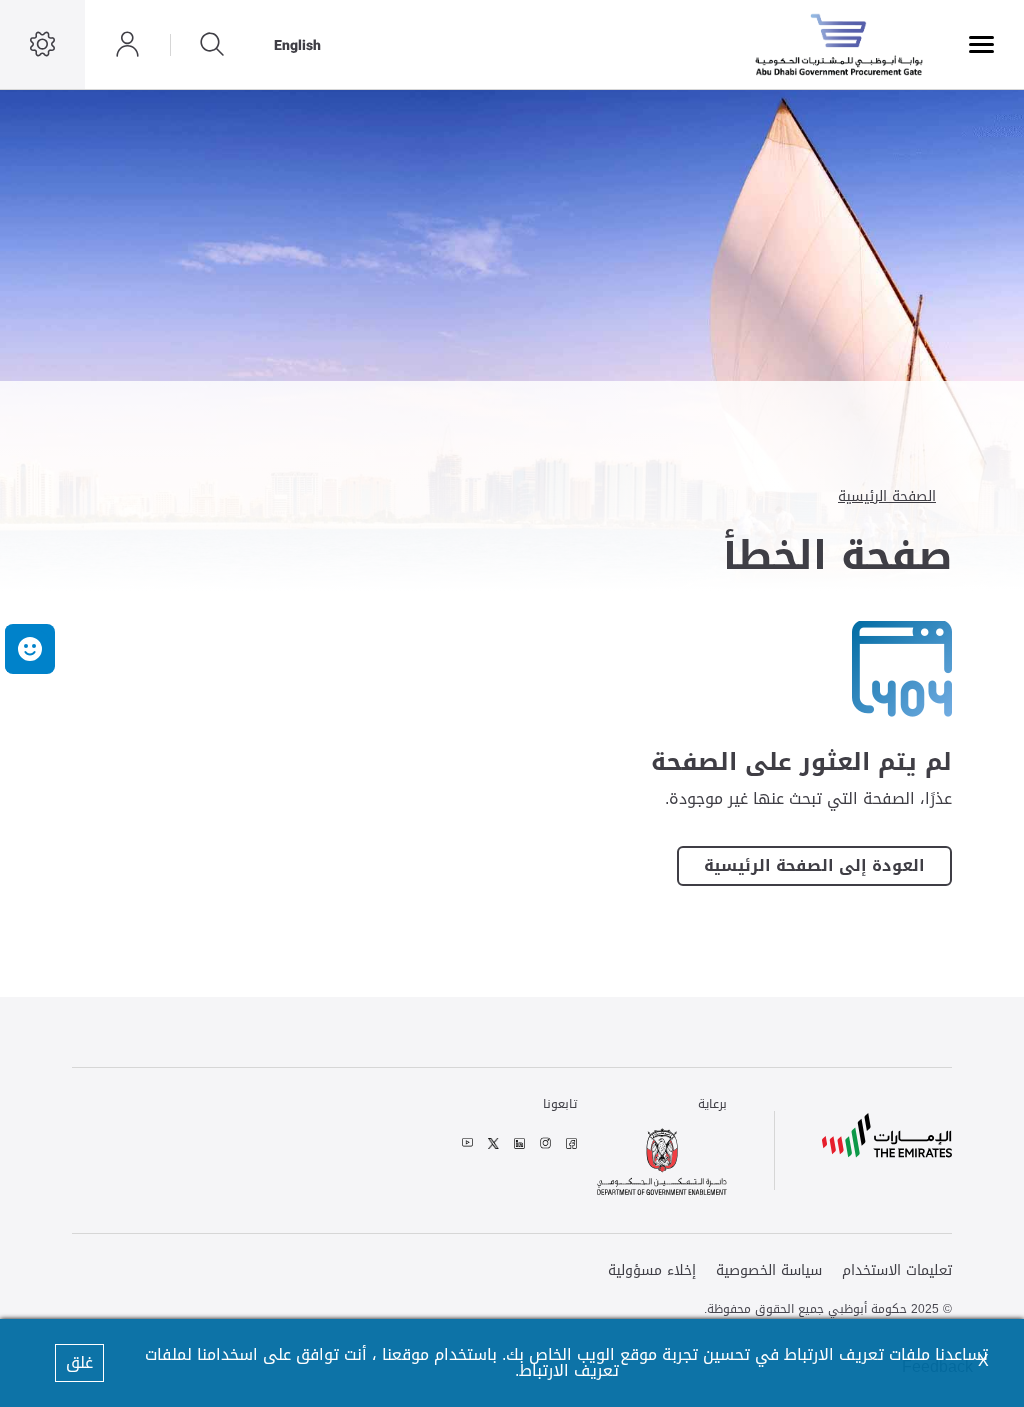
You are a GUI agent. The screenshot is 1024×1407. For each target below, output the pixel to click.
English (297, 45)
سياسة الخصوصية (769, 1271)
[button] (30, 649)
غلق (79, 1362)
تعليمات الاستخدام (897, 1271)
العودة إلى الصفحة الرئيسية (814, 866)
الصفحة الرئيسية (887, 496)
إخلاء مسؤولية (652, 1271)
